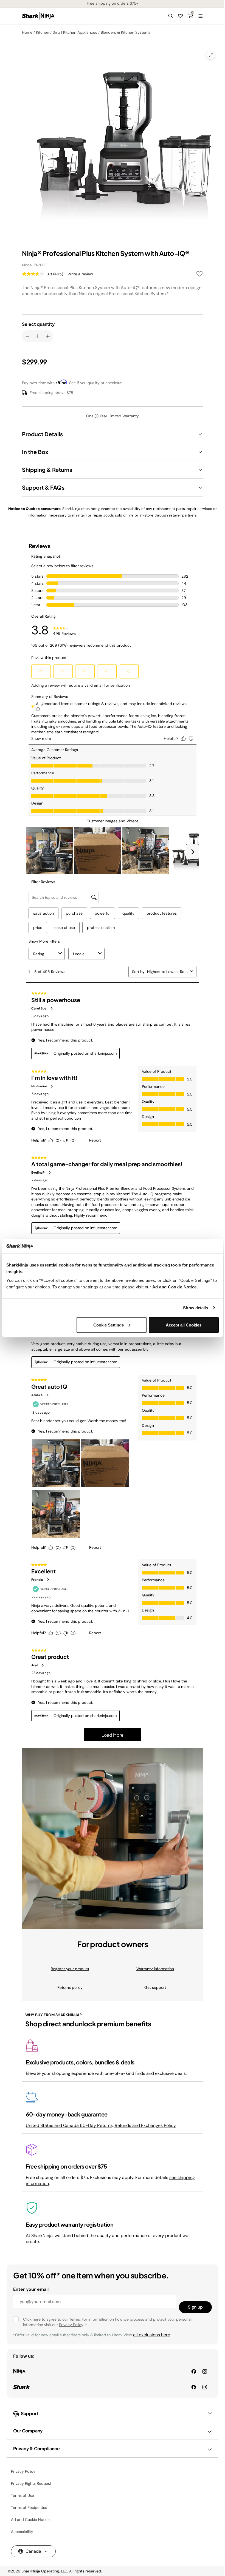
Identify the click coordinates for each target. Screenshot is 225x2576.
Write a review (80, 274)
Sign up (195, 2307)
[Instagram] (205, 2387)
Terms (74, 2319)
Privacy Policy (71, 2325)
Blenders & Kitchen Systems (126, 32)
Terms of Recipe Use (29, 2507)
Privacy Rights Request (31, 2483)
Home (27, 32)
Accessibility (22, 2532)
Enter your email (31, 2289)
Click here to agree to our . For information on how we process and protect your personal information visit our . (107, 2322)
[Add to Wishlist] (199, 275)
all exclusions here (152, 2335)
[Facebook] (194, 2387)
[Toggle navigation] (200, 16)
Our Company (28, 2431)
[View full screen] (211, 55)
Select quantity (38, 324)
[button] (171, 16)
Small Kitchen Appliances (75, 32)
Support (30, 2413)
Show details (196, 1308)
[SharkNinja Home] (38, 16)
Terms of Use (22, 2495)
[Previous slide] (61, 120)
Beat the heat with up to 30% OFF (113, 3)
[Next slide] (155, 120)
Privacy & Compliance (36, 2448)
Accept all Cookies (184, 1325)
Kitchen (43, 32)
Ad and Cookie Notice (175, 1287)
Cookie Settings (109, 1325)
